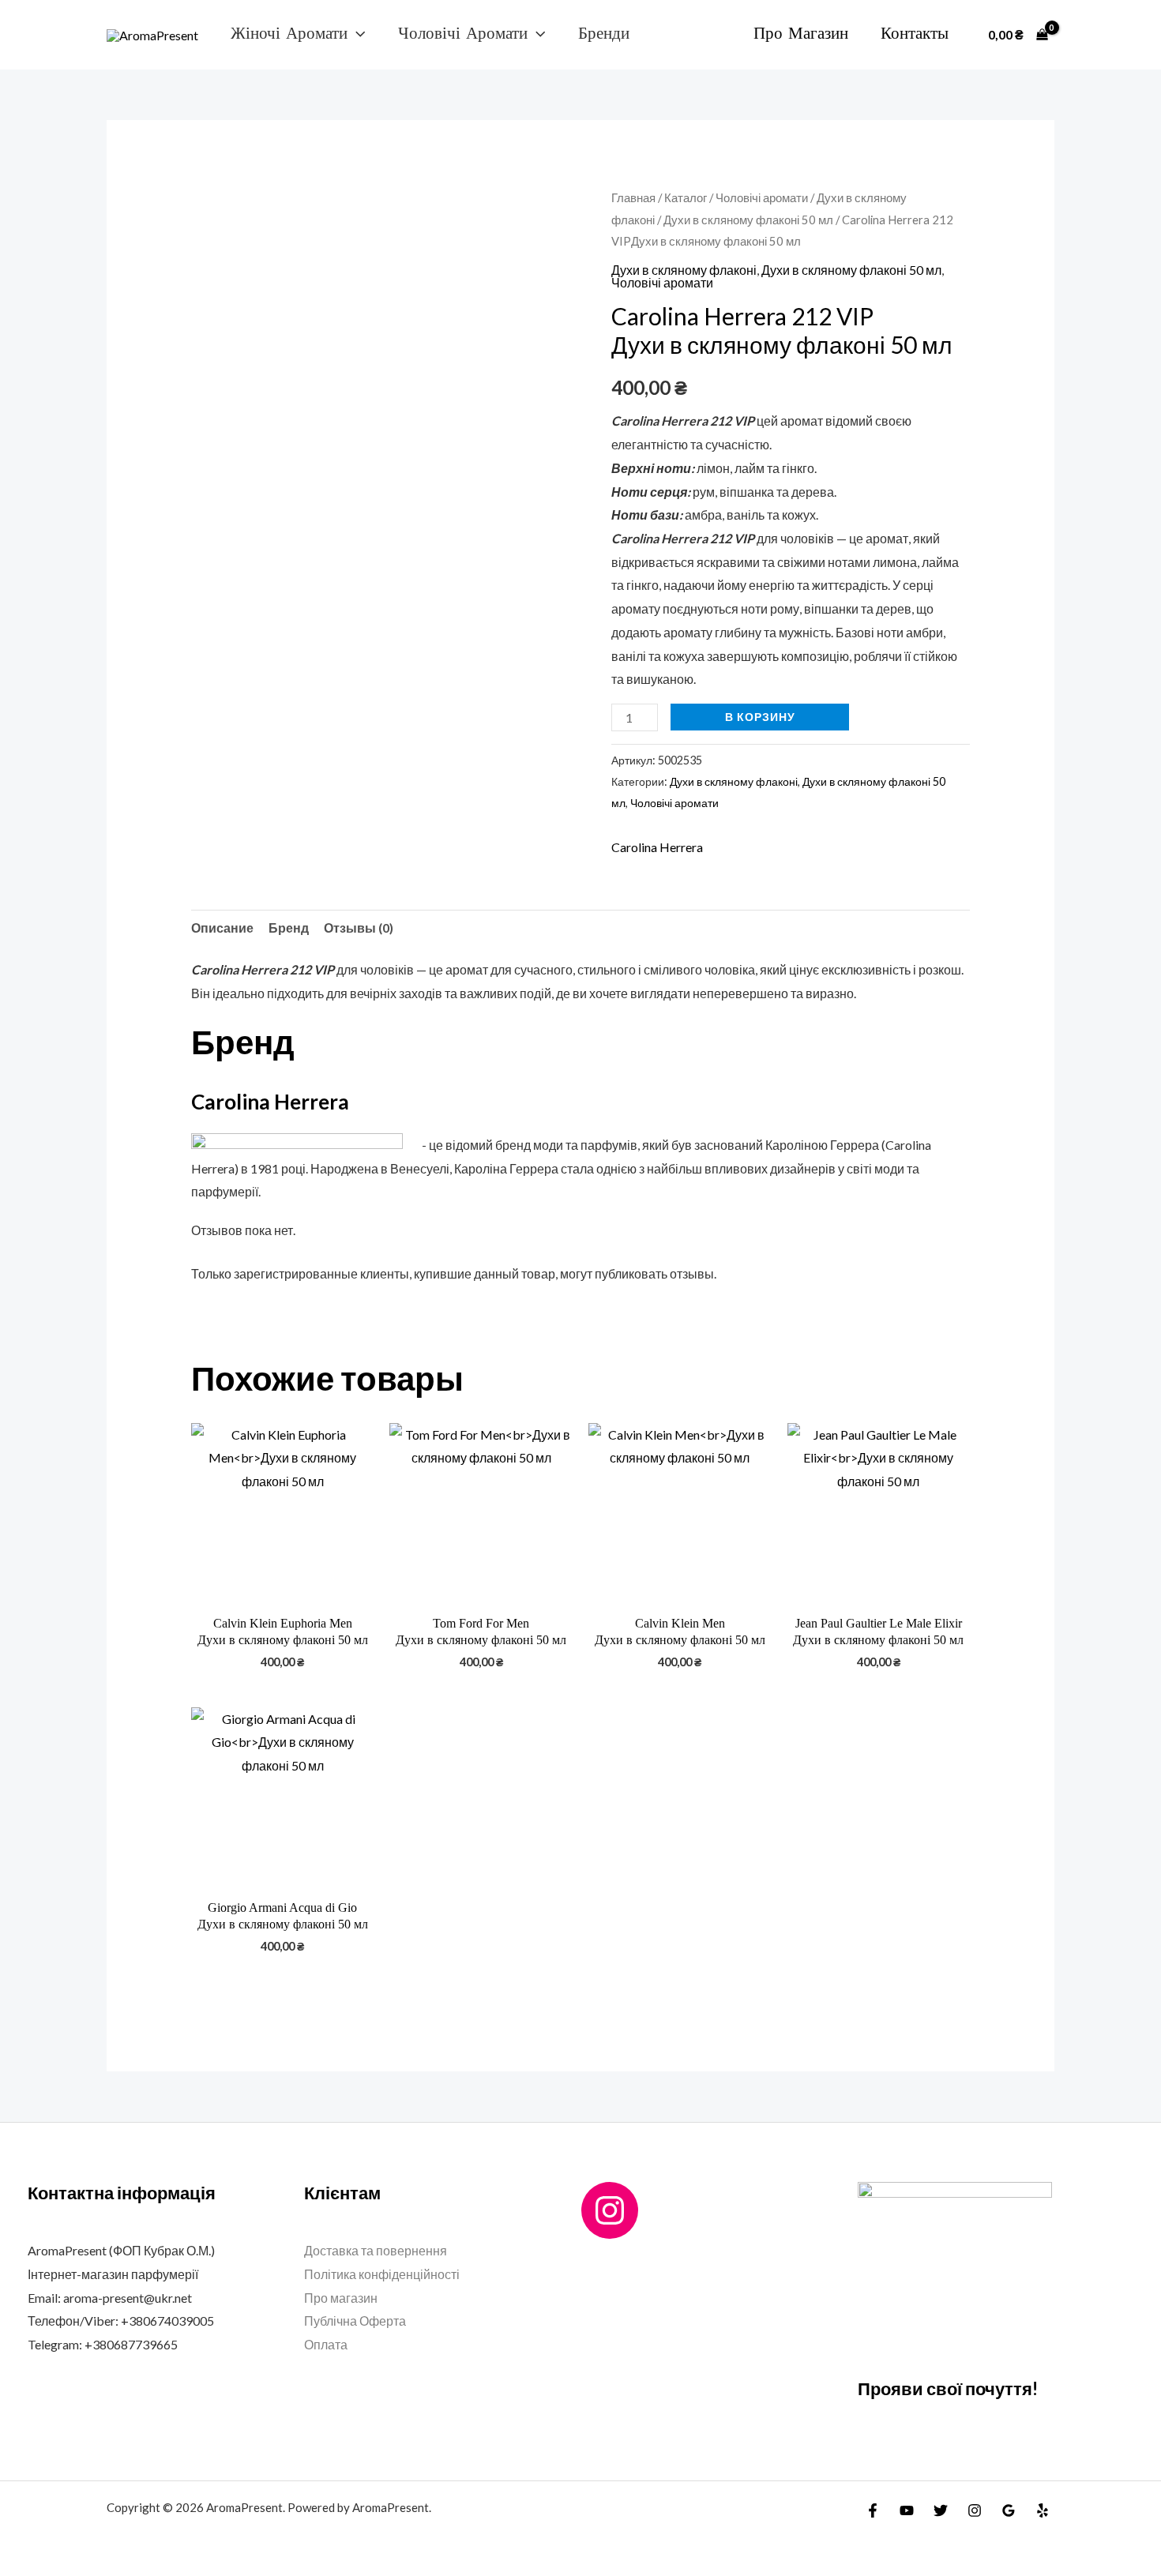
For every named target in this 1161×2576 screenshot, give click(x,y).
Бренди (604, 34)
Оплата (326, 2344)
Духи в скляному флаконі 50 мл (748, 220)
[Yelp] (1043, 2510)
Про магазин (801, 34)
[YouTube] (907, 2510)
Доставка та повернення (376, 2250)
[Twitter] (941, 2510)
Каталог (686, 197)
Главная (633, 197)
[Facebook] (873, 2510)
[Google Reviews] (1009, 2510)
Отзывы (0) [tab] (359, 928)
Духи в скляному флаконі (684, 270)
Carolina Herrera (657, 847)
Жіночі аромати (289, 34)
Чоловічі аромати (463, 34)
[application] (356, 34)
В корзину (760, 717)
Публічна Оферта (355, 2321)
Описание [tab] (222, 928)
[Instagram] (610, 2210)
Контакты (915, 34)
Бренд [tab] (289, 928)
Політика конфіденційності (382, 2274)
